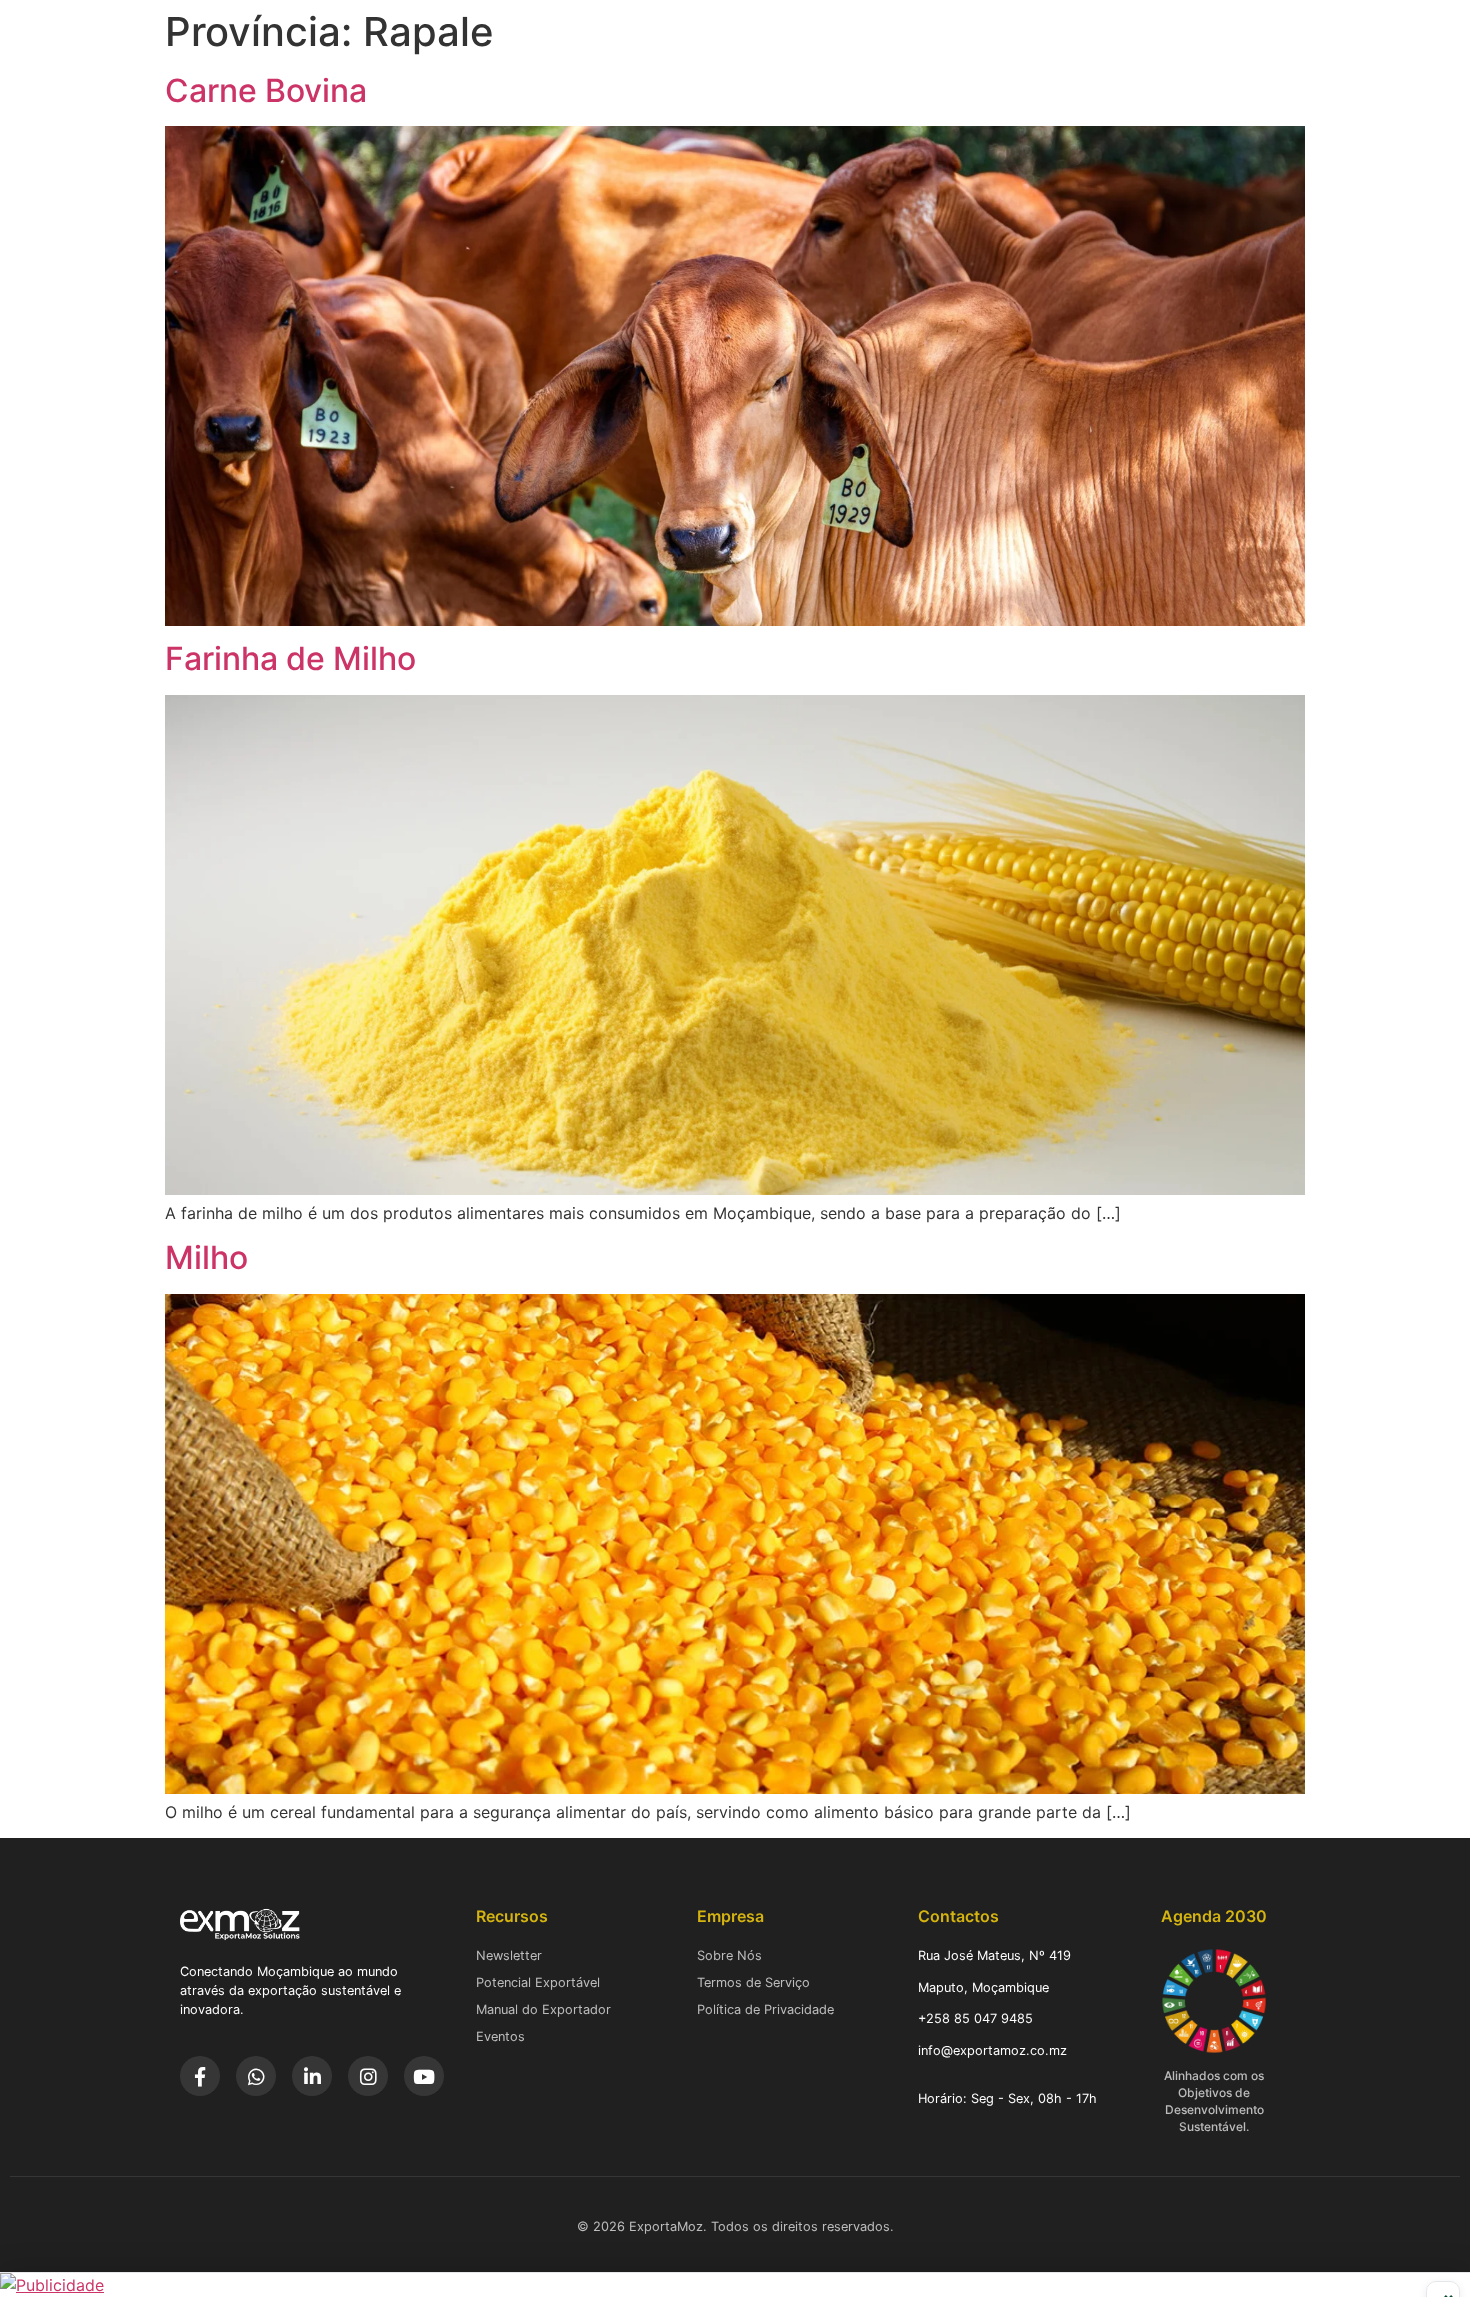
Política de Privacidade (765, 2009)
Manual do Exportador (543, 2009)
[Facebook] (200, 2076)
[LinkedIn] (312, 2076)
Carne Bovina (266, 90)
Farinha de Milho (290, 658)
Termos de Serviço (753, 1982)
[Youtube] (424, 2076)
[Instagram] (368, 2076)
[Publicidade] (735, 2285)
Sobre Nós (729, 1955)
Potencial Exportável (538, 1982)
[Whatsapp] (256, 2076)
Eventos (500, 2036)
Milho (206, 1257)
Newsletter (509, 1955)
